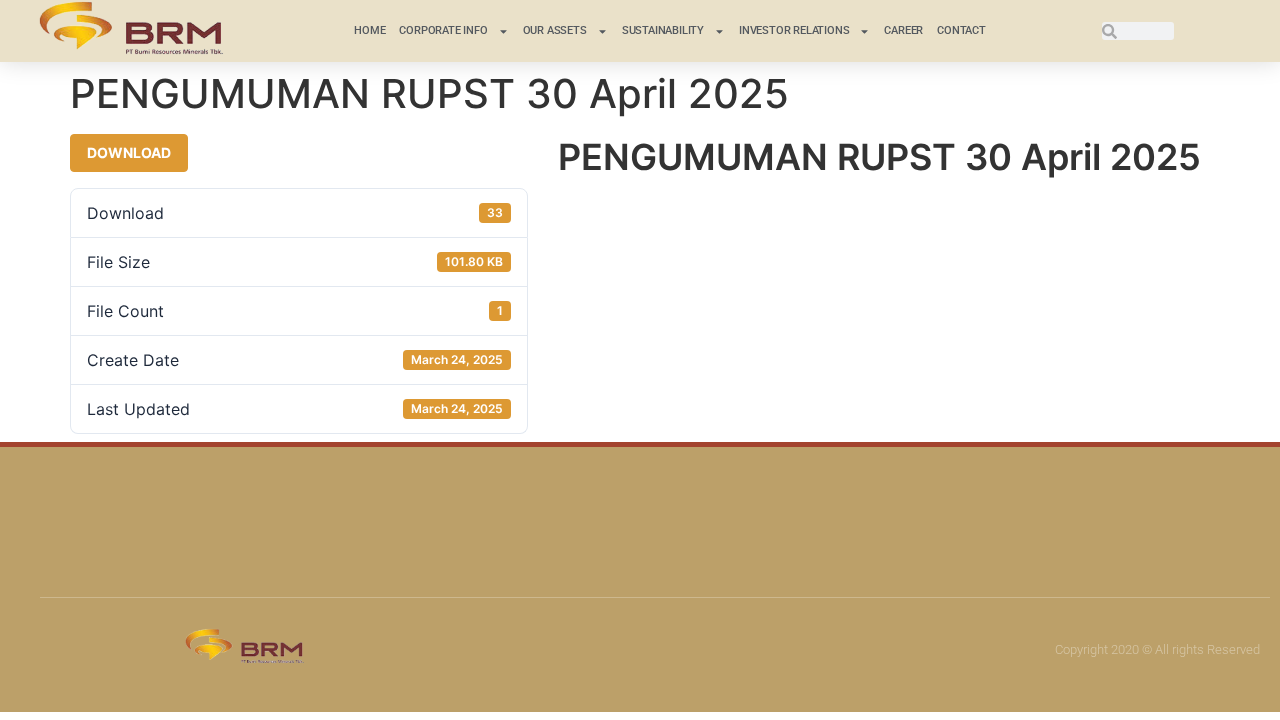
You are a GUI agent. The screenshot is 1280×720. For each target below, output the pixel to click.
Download (129, 152)
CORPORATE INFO (443, 30)
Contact (961, 30)
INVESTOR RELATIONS (794, 30)
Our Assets (555, 30)
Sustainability (663, 30)
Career (903, 30)
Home (369, 30)
